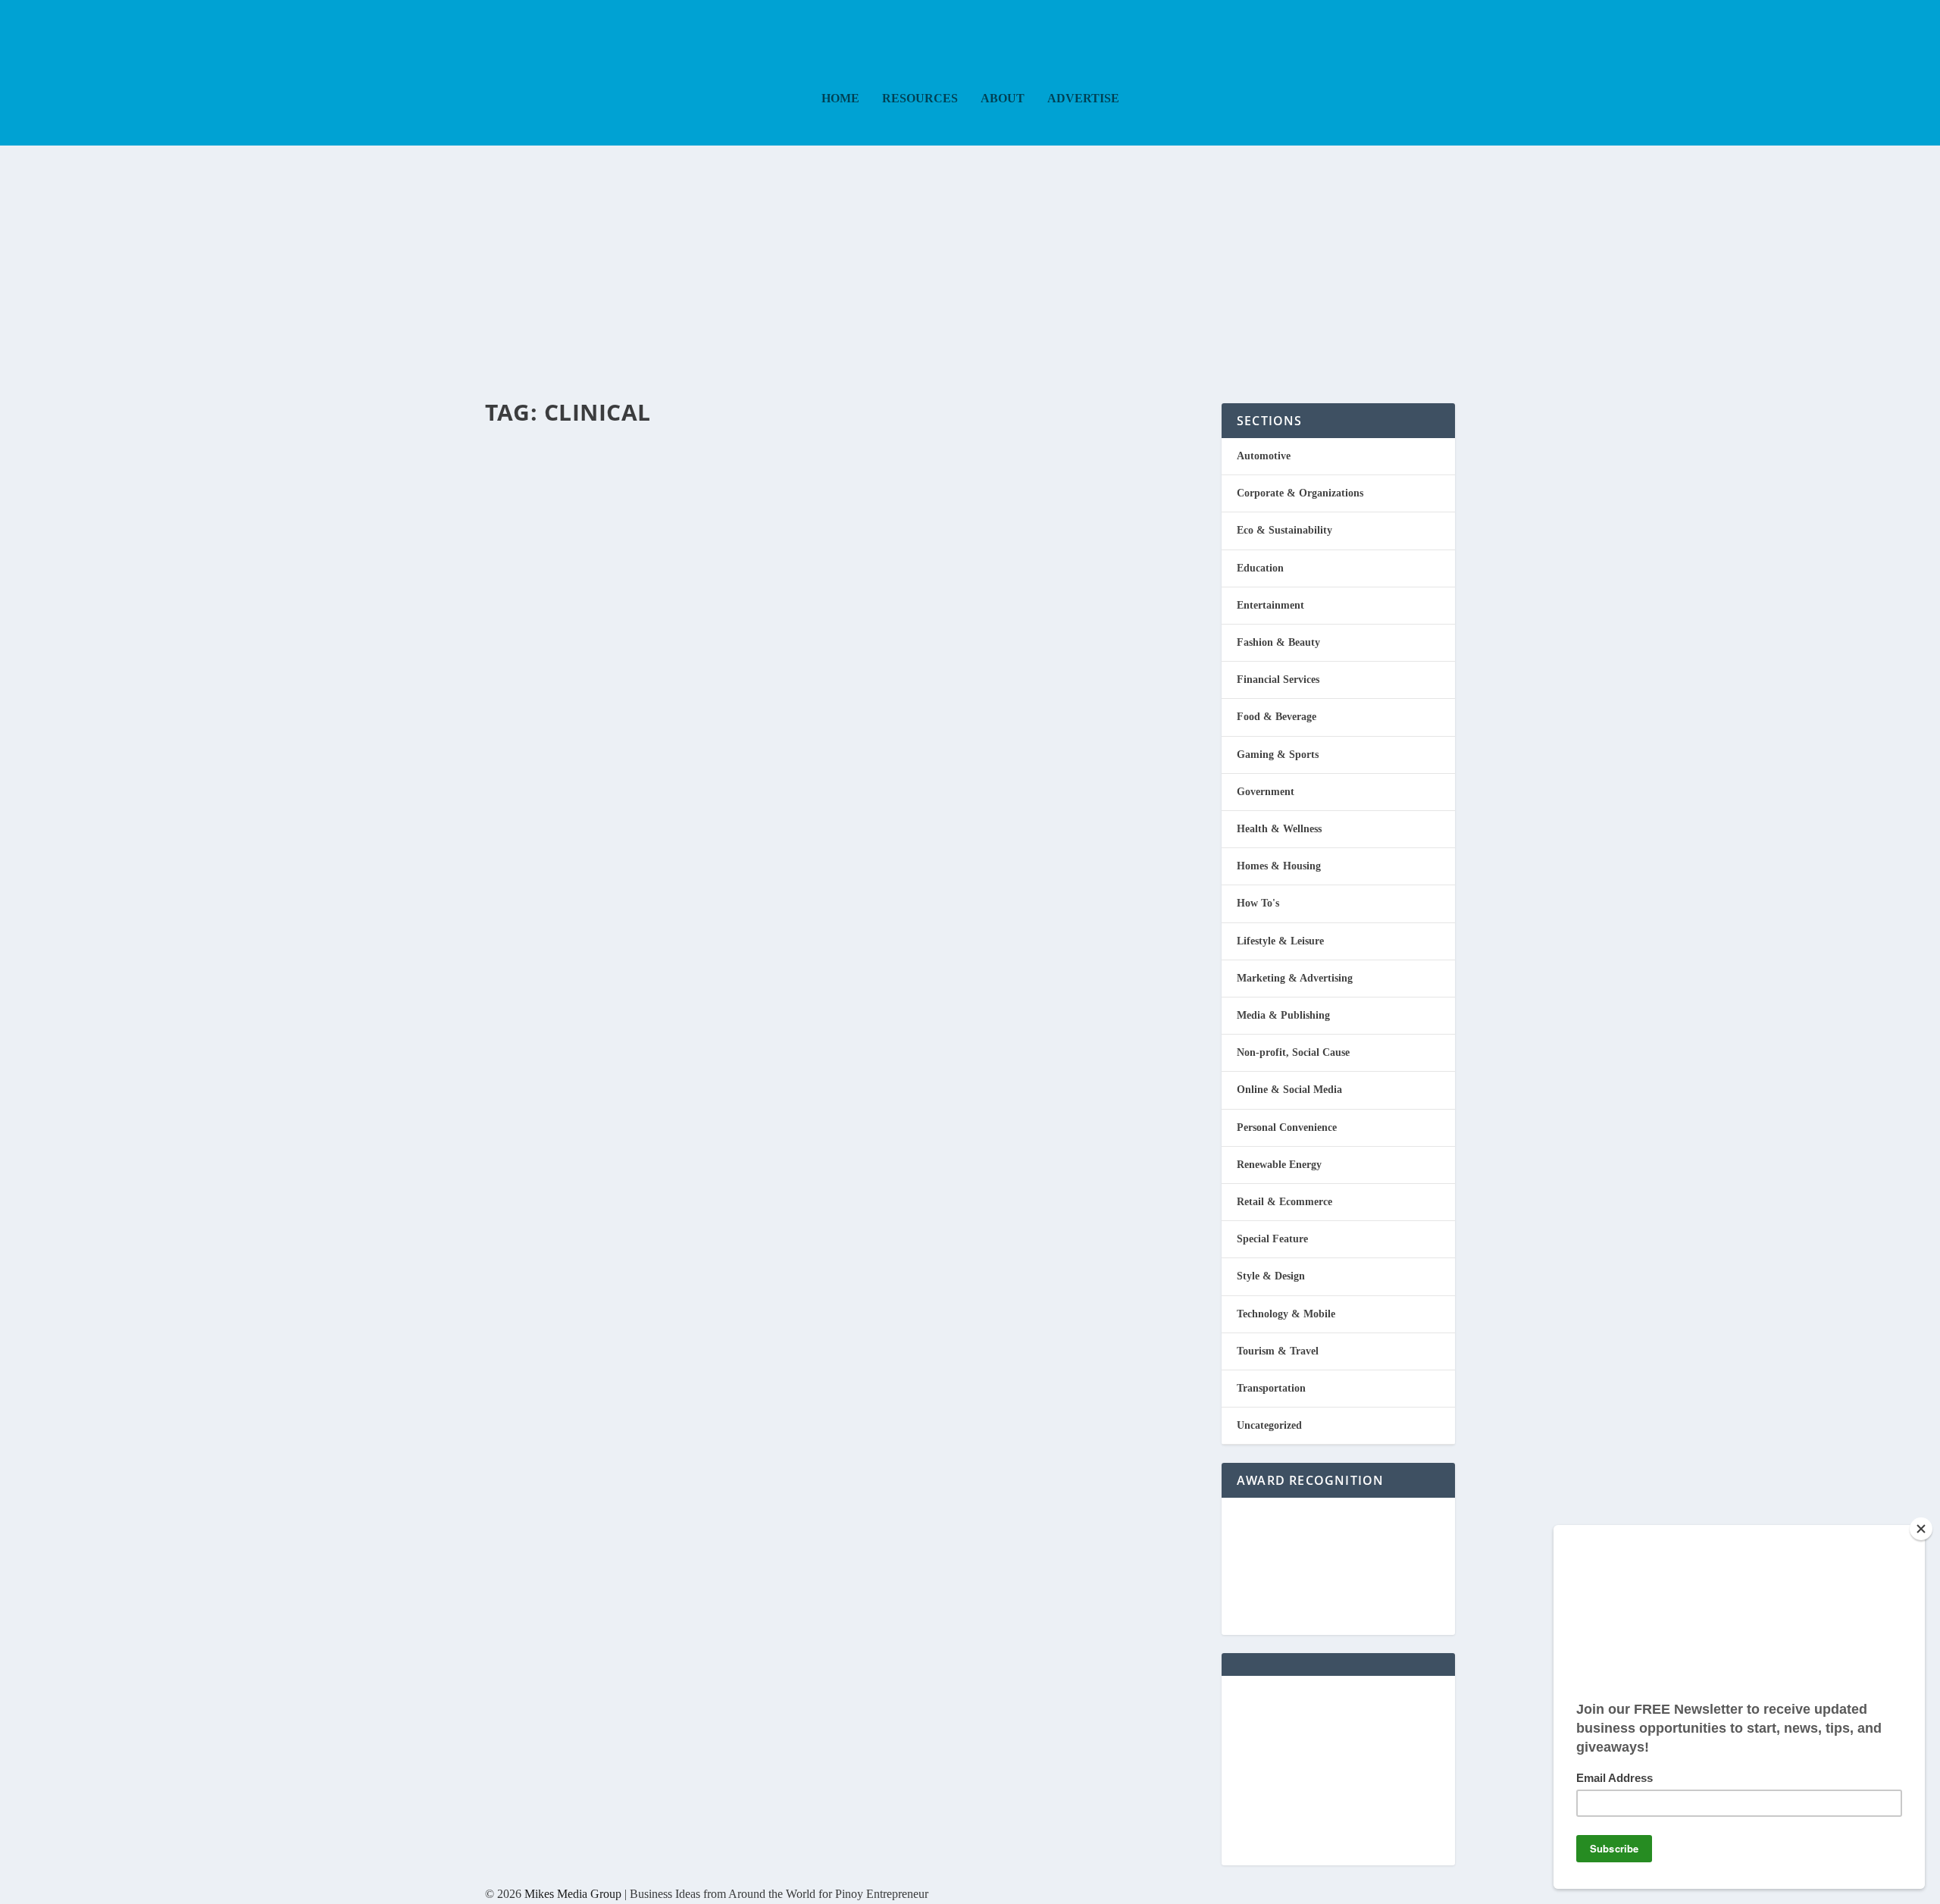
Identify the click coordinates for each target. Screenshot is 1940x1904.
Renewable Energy (1279, 1165)
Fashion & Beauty (1278, 642)
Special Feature (1272, 1239)
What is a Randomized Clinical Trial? (741, 447)
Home (840, 99)
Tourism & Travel (1278, 1351)
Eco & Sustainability (1284, 530)
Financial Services (1278, 680)
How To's (1258, 903)
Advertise (1083, 99)
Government (1266, 792)
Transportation (1271, 1388)
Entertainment (1270, 605)
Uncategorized (1269, 1425)
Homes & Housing (1279, 866)
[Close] (1921, 1529)
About (1003, 99)
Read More (548, 537)
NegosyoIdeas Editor (549, 475)
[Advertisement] (970, 259)
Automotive (1264, 456)
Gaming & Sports (1278, 755)
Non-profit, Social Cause (1293, 1052)
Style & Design (1271, 1276)
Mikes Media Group (573, 1894)
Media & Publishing (1283, 1015)
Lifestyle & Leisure (1280, 941)
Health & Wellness (682, 475)
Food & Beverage (1277, 717)
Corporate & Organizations (1300, 493)
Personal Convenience (1287, 1127)
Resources (920, 99)
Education (1260, 568)
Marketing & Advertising (1295, 978)
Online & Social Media (1289, 1090)
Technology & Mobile (1286, 1314)
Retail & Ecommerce (1284, 1202)
